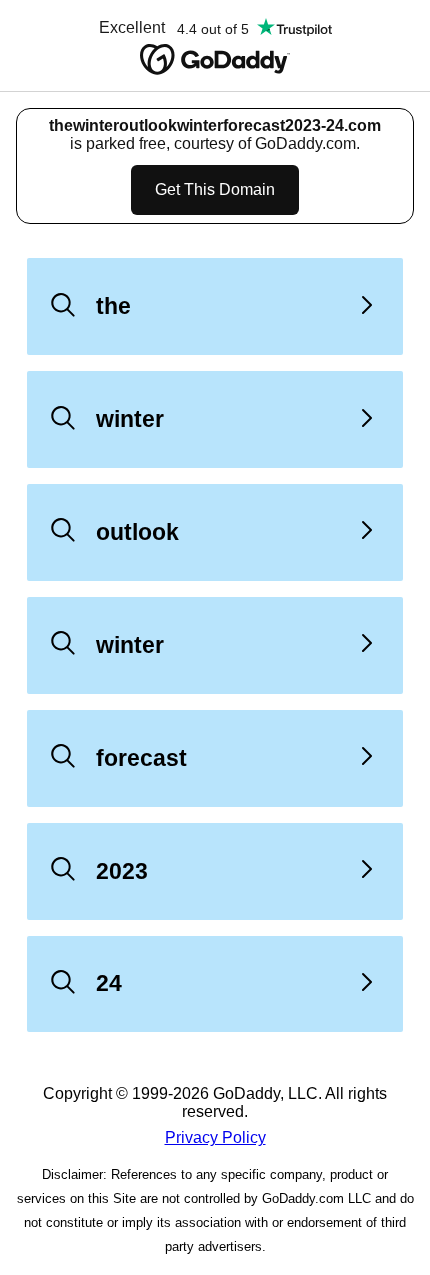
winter (130, 419)
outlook (137, 532)
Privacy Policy (215, 1137)
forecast (141, 758)
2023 (122, 871)
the (113, 306)
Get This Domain (215, 189)
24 (109, 983)
